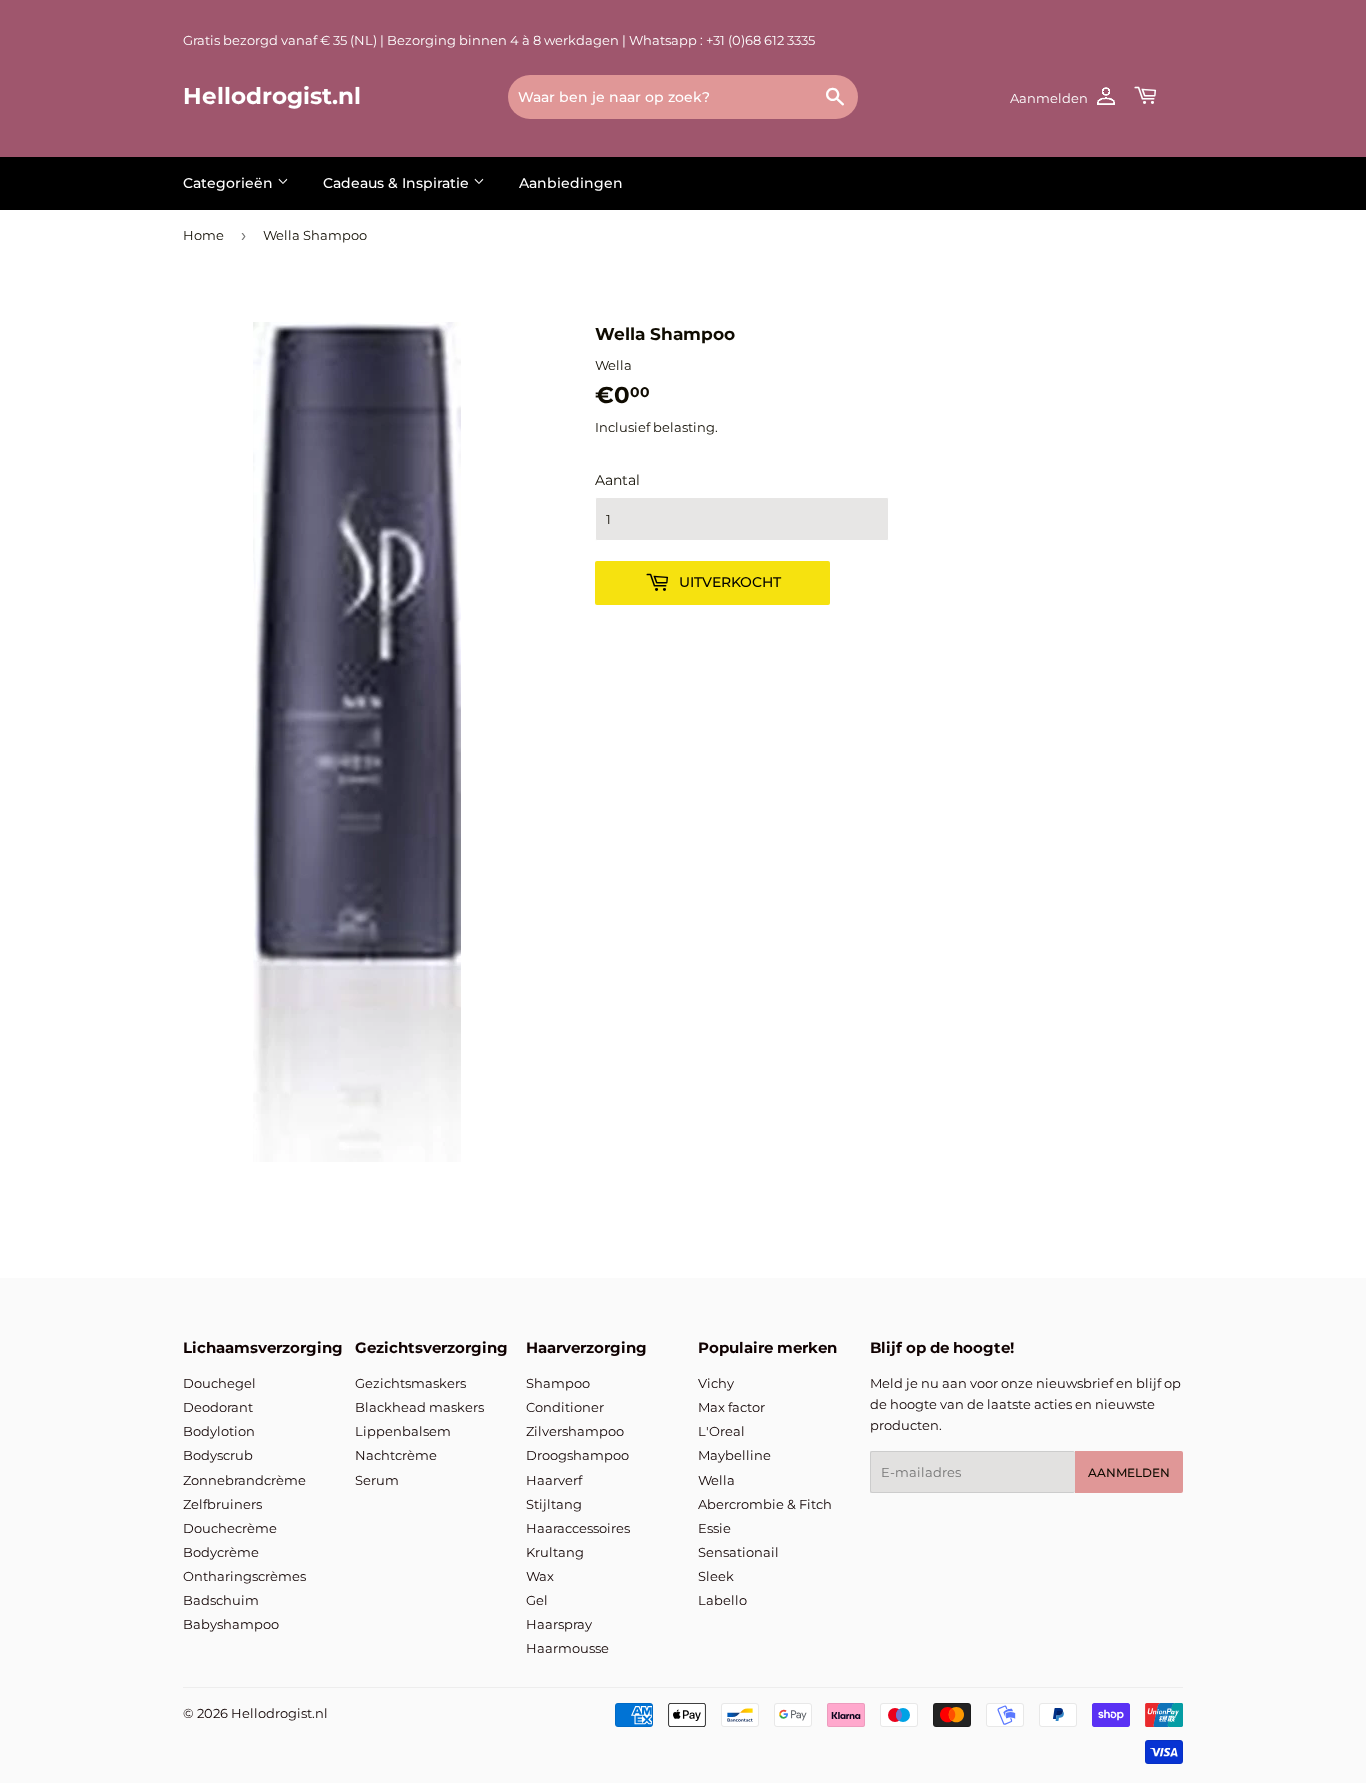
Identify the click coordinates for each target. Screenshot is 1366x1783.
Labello (722, 1600)
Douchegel (219, 1383)
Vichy (716, 1383)
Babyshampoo (231, 1624)
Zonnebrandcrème (244, 1480)
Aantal (617, 480)
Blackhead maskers (419, 1407)
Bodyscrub (218, 1455)
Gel (537, 1600)
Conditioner (565, 1407)
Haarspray (559, 1624)
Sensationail (738, 1552)
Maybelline (734, 1455)
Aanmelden (1129, 1472)
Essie (714, 1528)
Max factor (731, 1407)
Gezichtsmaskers (410, 1383)
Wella (716, 1480)
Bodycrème (221, 1552)
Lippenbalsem (403, 1431)
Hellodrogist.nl (272, 96)
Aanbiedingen (571, 183)
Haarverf (554, 1480)
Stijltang (554, 1504)
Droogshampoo (577, 1455)
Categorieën (230, 183)
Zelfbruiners (222, 1504)
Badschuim (221, 1600)
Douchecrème (230, 1528)
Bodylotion (219, 1431)
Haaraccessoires (578, 1528)
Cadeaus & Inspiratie (398, 183)
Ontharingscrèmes (244, 1576)
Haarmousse (567, 1648)
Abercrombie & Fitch (765, 1504)
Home (203, 235)
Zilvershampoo (575, 1431)
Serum (377, 1480)
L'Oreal (721, 1431)
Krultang (555, 1552)
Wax (540, 1576)
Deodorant (218, 1407)
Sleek (716, 1576)
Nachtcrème (396, 1455)
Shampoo (558, 1383)
